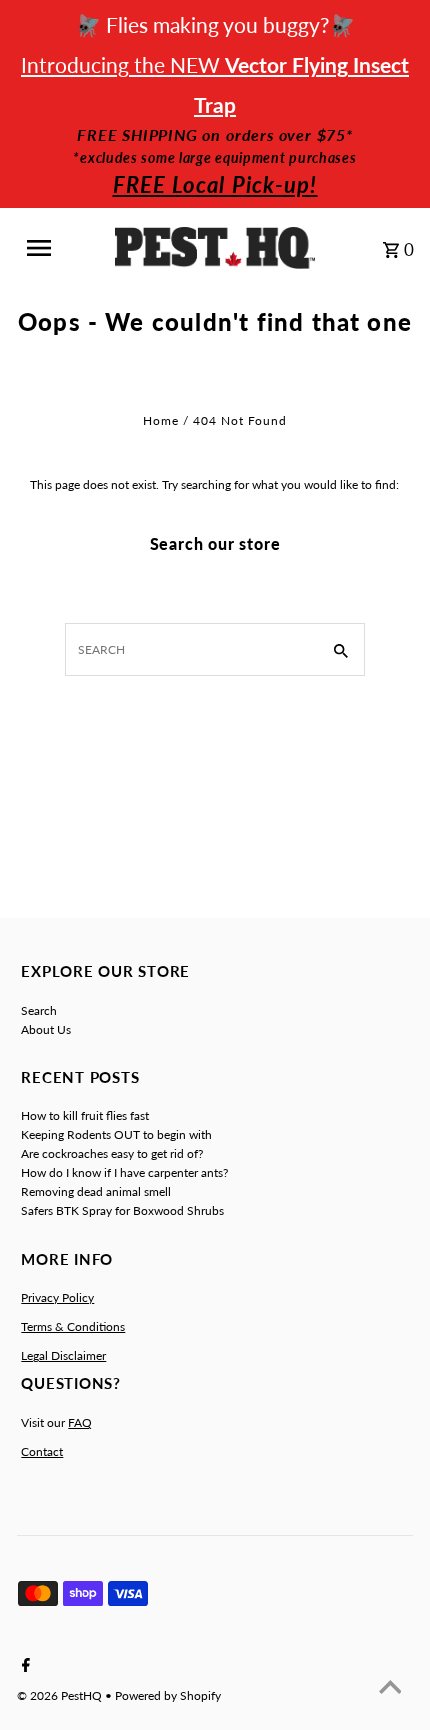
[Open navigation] (53, 248)
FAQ (80, 1422)
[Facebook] (23, 1666)
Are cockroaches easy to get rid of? (112, 1153)
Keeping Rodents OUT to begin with (116, 1134)
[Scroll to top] (390, 1690)
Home (161, 420)
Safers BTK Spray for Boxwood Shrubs (122, 1210)
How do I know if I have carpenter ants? (124, 1172)
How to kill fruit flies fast (85, 1115)
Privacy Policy (57, 1297)
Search (39, 1010)
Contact (42, 1451)
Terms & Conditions (73, 1326)
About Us (46, 1029)
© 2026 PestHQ (61, 1695)
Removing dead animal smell (96, 1191)
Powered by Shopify (168, 1695)
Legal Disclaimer (63, 1355)
